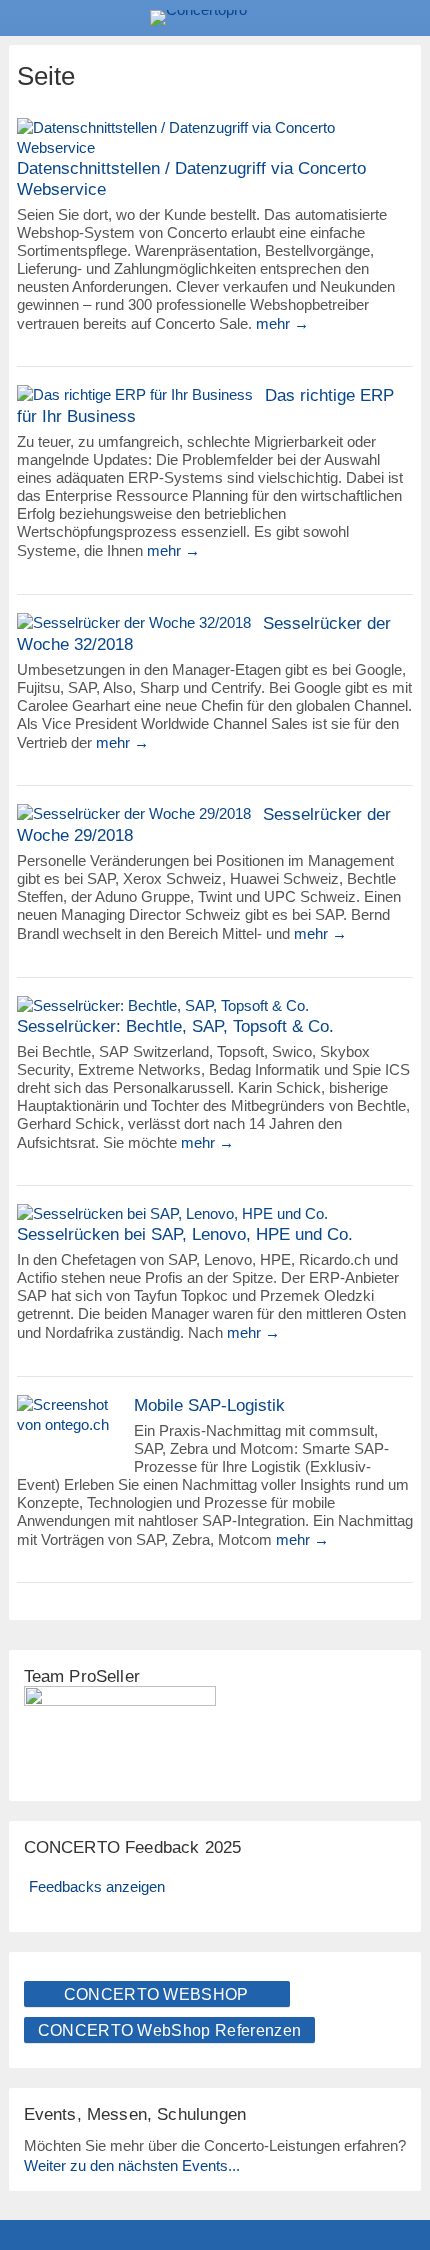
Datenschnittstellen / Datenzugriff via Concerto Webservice (191, 179)
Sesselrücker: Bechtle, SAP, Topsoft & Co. (175, 1026)
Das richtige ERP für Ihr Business (205, 406)
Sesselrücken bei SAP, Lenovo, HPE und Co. (185, 1234)
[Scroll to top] (400, 2183)
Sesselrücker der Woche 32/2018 (204, 634)
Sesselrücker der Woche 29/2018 (204, 825)
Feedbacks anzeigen (97, 1886)
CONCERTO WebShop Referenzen (170, 2030)
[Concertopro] (215, 18)
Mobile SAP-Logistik (209, 1405)
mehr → (282, 323)
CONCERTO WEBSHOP (156, 1994)
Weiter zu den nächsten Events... (132, 2165)
